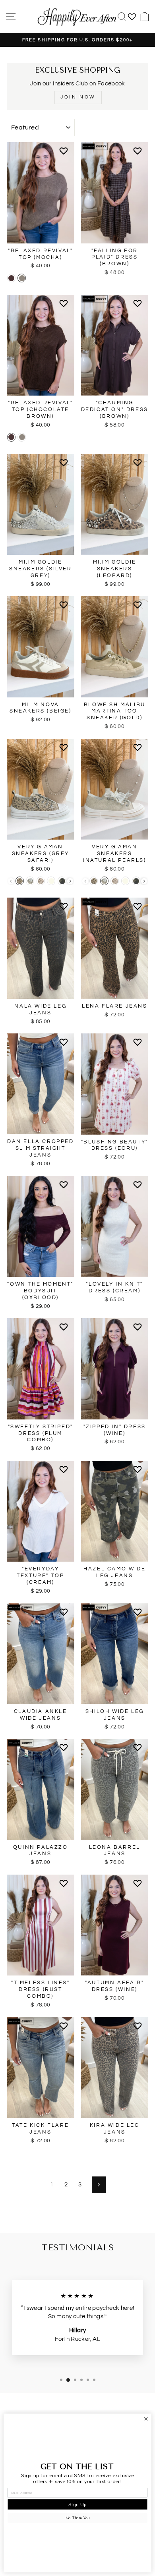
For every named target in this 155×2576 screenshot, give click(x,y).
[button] (65, 154)
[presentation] (70, 881)
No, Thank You (77, 2518)
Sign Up (77, 2504)
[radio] (11, 278)
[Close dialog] (146, 2419)
